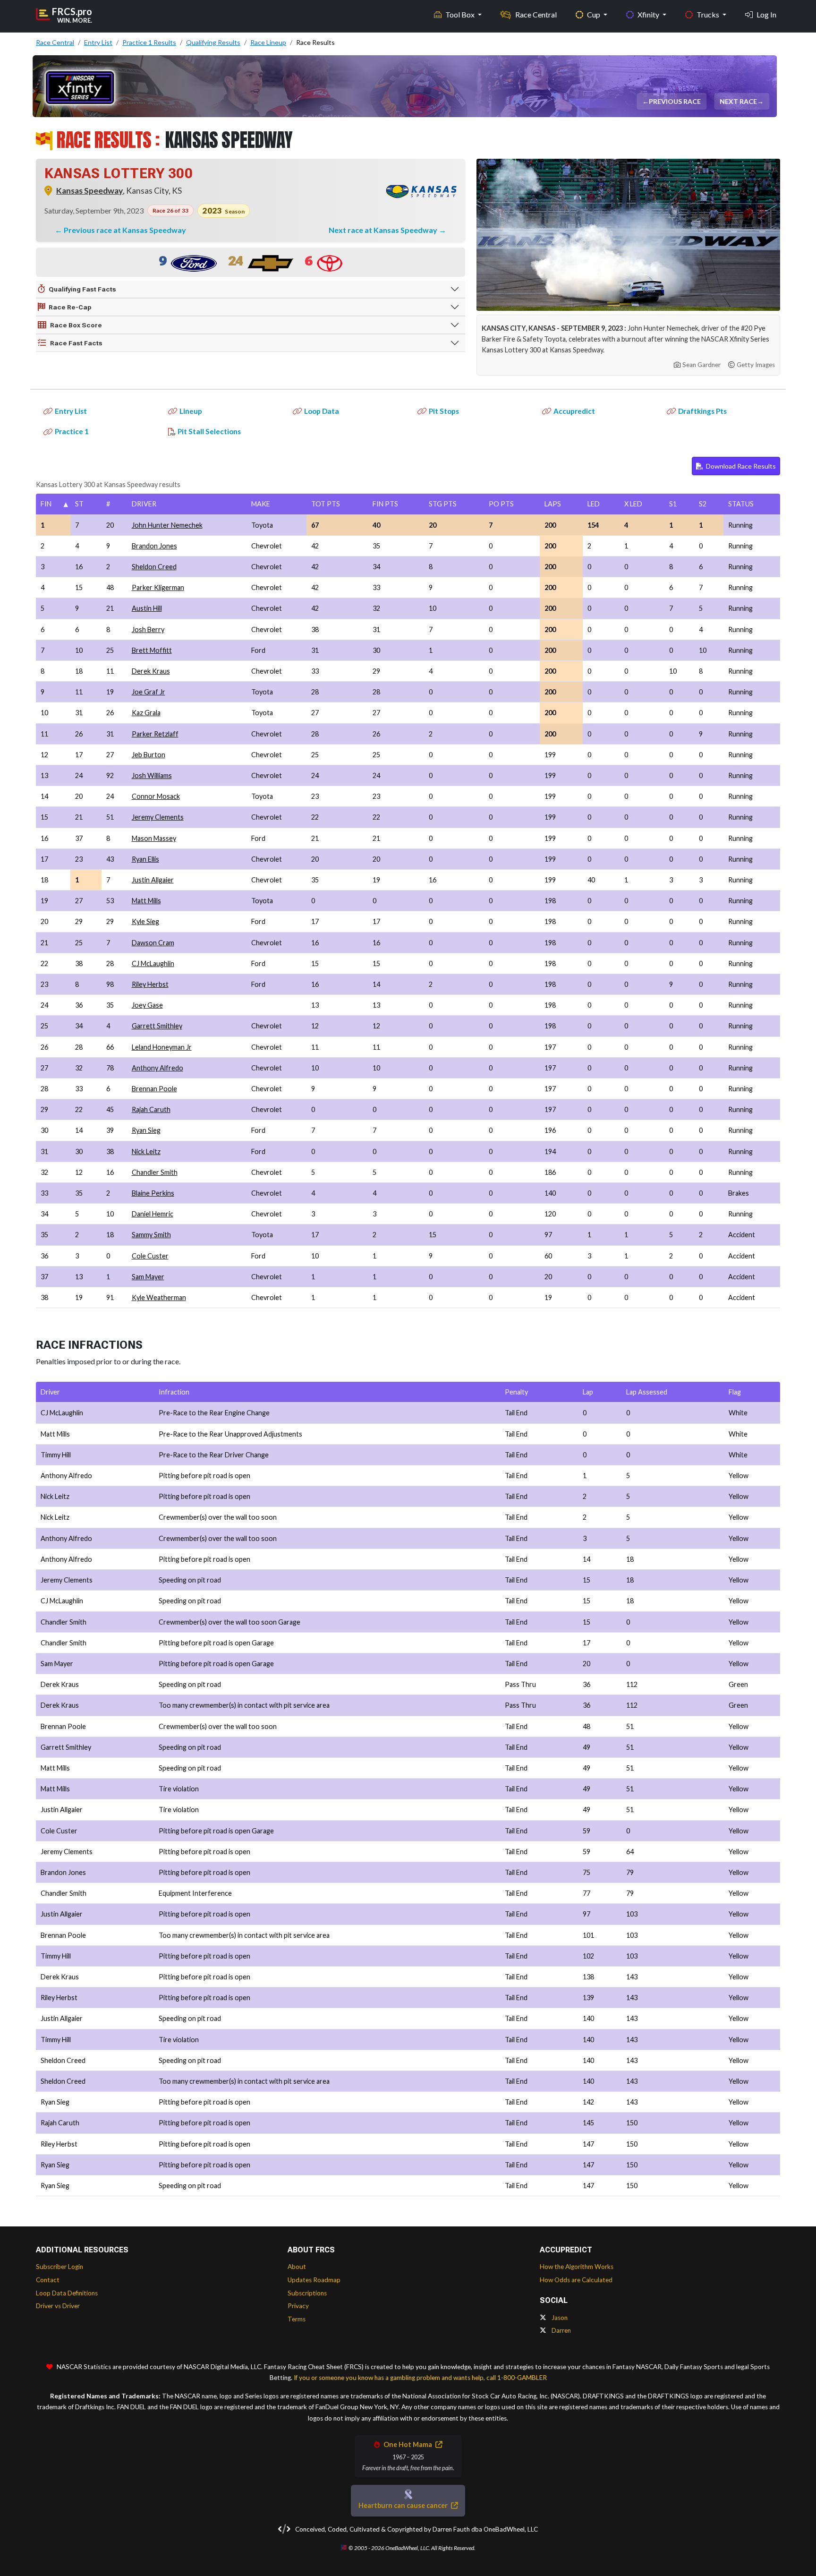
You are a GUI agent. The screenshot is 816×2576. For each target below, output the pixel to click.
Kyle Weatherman (159, 1297)
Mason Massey (154, 838)
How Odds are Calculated (576, 2280)
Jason (559, 2318)
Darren (561, 2330)
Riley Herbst (150, 984)
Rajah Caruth (151, 1109)
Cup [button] (594, 14)
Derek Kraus (151, 671)
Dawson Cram (153, 943)
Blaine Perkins (153, 1193)
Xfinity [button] (649, 14)
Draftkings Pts (702, 411)
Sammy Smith (151, 1235)
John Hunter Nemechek (167, 525)
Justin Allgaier (153, 880)
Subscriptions (307, 2293)
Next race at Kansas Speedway (384, 230)
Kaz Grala (146, 713)
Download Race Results (740, 466)
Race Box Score (76, 325)
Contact (48, 2280)
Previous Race (676, 101)
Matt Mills (146, 901)
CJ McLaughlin (153, 963)
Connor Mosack (156, 796)
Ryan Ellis (145, 859)
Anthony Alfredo (157, 1068)
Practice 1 (72, 431)
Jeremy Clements (158, 817)
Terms (297, 2319)
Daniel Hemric (153, 1214)
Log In (766, 14)
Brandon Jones (154, 546)
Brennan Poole (154, 1089)
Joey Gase (147, 1005)
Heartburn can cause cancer (404, 2505)
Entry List (71, 411)
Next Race (740, 101)
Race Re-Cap (70, 307)
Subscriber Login (59, 2267)
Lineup (191, 411)
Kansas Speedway (89, 191)
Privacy (298, 2306)
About (297, 2267)
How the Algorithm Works (577, 2267)
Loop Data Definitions (67, 2293)
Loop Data (322, 411)
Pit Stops (444, 411)
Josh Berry (148, 629)
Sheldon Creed (154, 567)
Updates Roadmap (314, 2280)
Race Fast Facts (76, 343)
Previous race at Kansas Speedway (125, 230)
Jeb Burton (149, 755)
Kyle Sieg (145, 921)
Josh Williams (152, 775)
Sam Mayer (148, 1277)
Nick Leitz (146, 1151)
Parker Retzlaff (155, 734)
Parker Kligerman (158, 587)
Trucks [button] (709, 14)
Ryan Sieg (146, 1130)
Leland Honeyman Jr (162, 1047)
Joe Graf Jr (149, 692)
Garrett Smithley (157, 1026)
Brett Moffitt (152, 650)
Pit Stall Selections (209, 431)
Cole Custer (150, 1256)
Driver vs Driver (58, 2306)
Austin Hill (147, 608)
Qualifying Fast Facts (82, 289)
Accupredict (574, 411)
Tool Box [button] (461, 14)
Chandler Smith (155, 1172)
